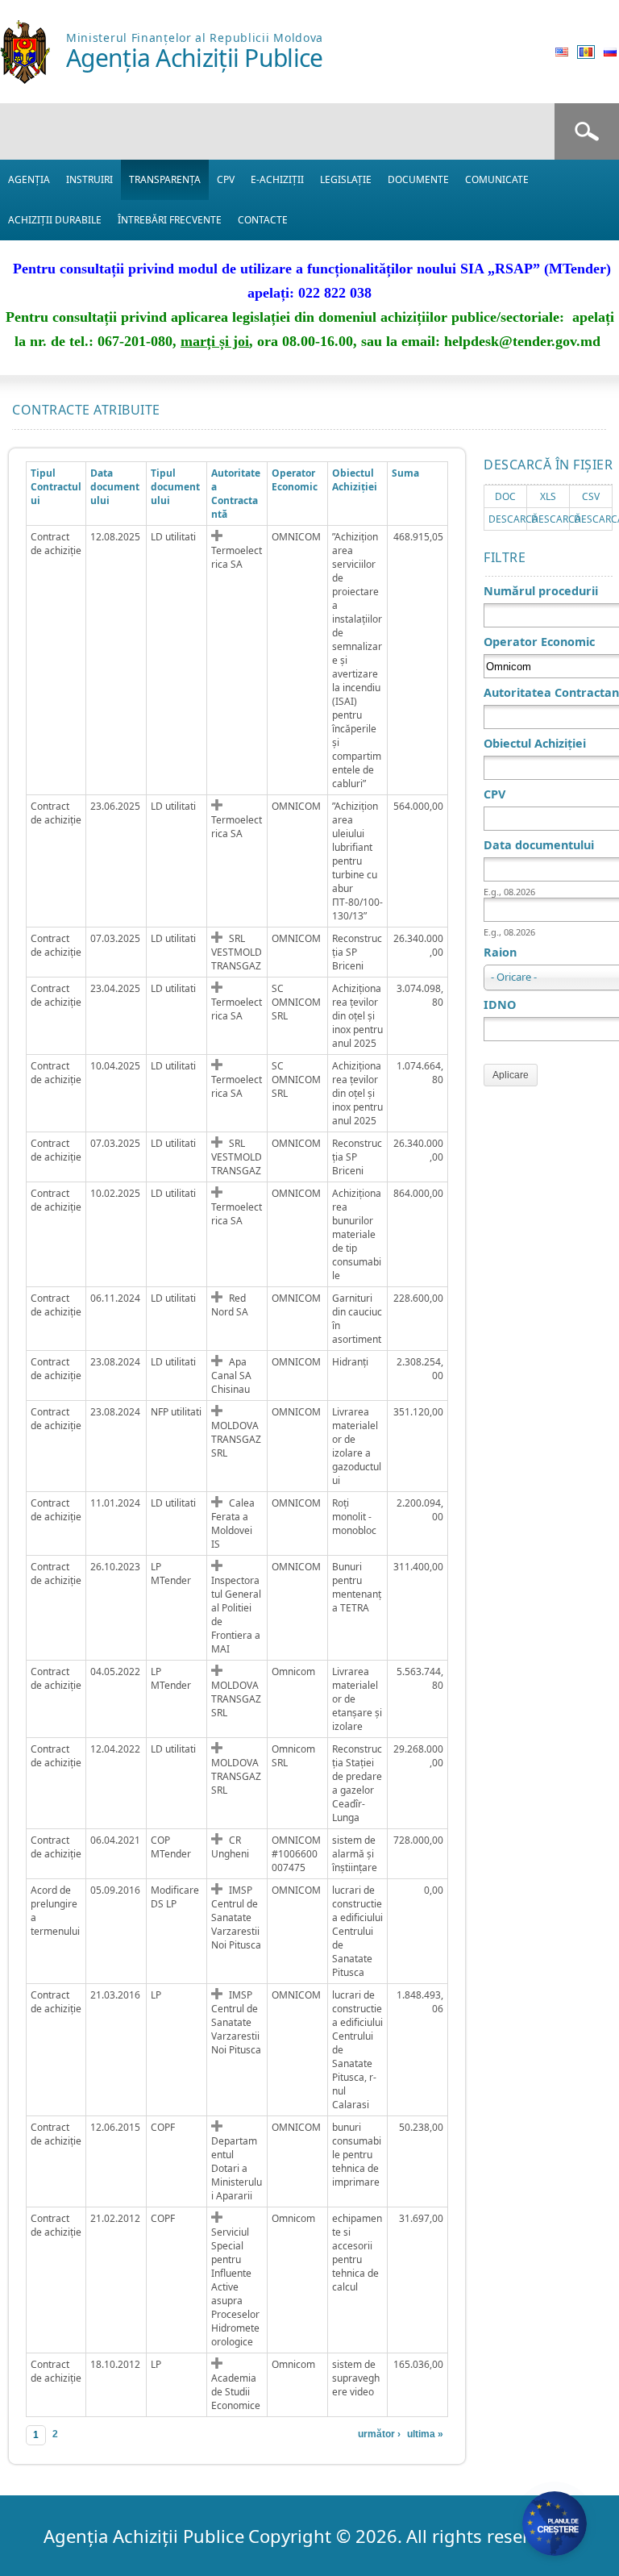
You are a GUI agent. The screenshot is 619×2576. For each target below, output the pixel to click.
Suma (405, 473)
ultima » (425, 2434)
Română (586, 52)
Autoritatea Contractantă (236, 494)
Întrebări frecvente (170, 220)
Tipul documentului (175, 487)
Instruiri (89, 179)
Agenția (29, 179)
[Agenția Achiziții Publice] (25, 79)
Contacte (263, 220)
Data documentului (115, 487)
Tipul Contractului (56, 487)
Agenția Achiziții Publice (195, 58)
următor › (379, 2434)
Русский (610, 52)
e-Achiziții (277, 179)
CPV (226, 179)
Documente (418, 179)
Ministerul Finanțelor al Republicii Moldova (195, 38)
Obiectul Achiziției (355, 480)
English (562, 52)
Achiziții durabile (55, 220)
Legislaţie (346, 179)
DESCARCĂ (513, 519)
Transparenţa (165, 179)
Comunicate (497, 179)
